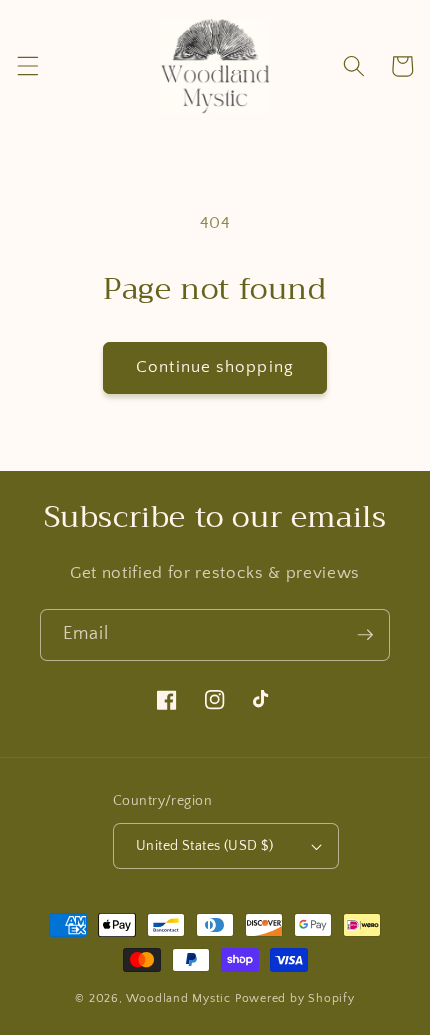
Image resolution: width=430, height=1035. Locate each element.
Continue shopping (215, 367)
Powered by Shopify (295, 998)
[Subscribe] (365, 635)
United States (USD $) (204, 846)
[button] (27, 66)
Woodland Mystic (178, 998)
